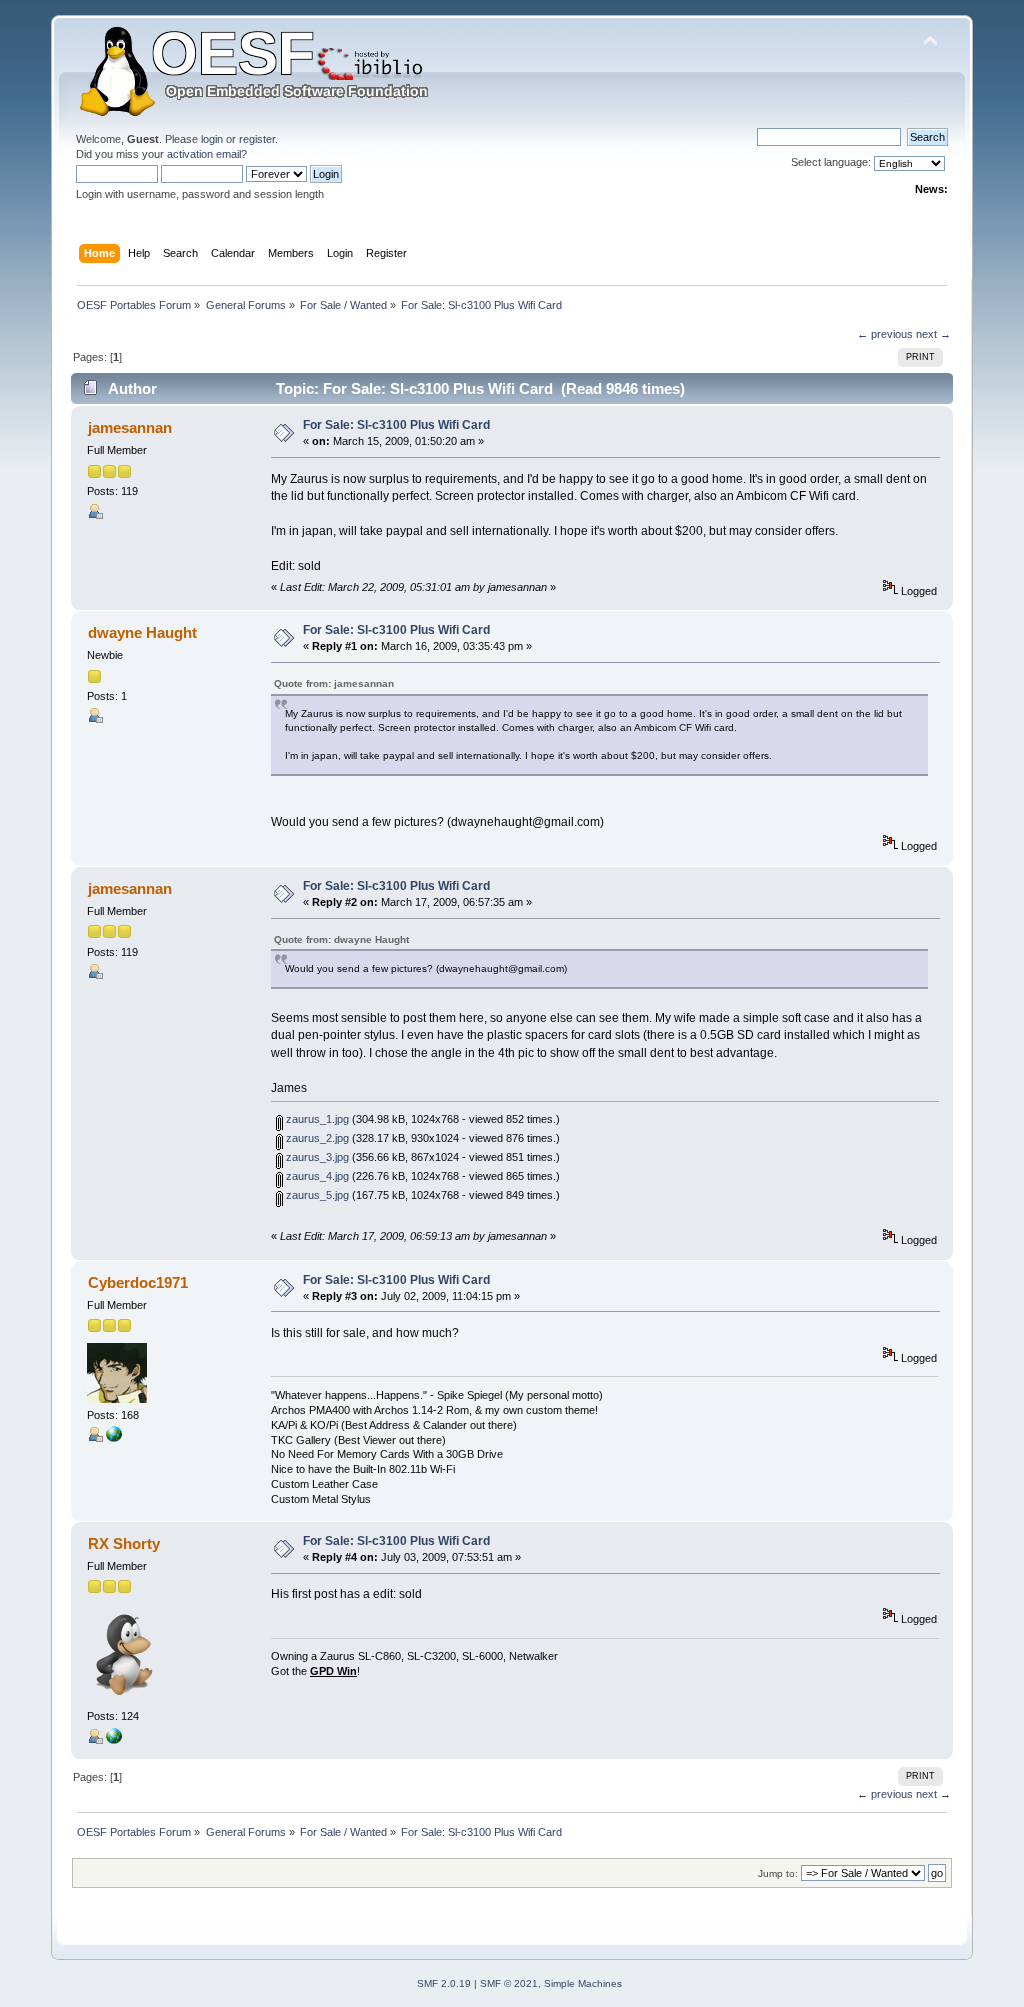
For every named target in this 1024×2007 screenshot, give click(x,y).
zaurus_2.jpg (316, 1138)
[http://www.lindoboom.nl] (114, 1740)
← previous (885, 334)
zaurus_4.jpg (316, 1176)
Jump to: (778, 1873)
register (257, 139)
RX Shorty (124, 1543)
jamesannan (130, 427)
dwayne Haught (142, 632)
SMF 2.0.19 (444, 1983)
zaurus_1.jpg (316, 1119)
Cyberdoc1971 (138, 1282)
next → (933, 334)
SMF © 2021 (509, 1983)
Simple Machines (583, 1983)
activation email (204, 154)
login (212, 139)
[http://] (114, 1438)
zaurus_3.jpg (316, 1157)
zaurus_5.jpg (316, 1195)
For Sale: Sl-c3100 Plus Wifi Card (396, 425)
